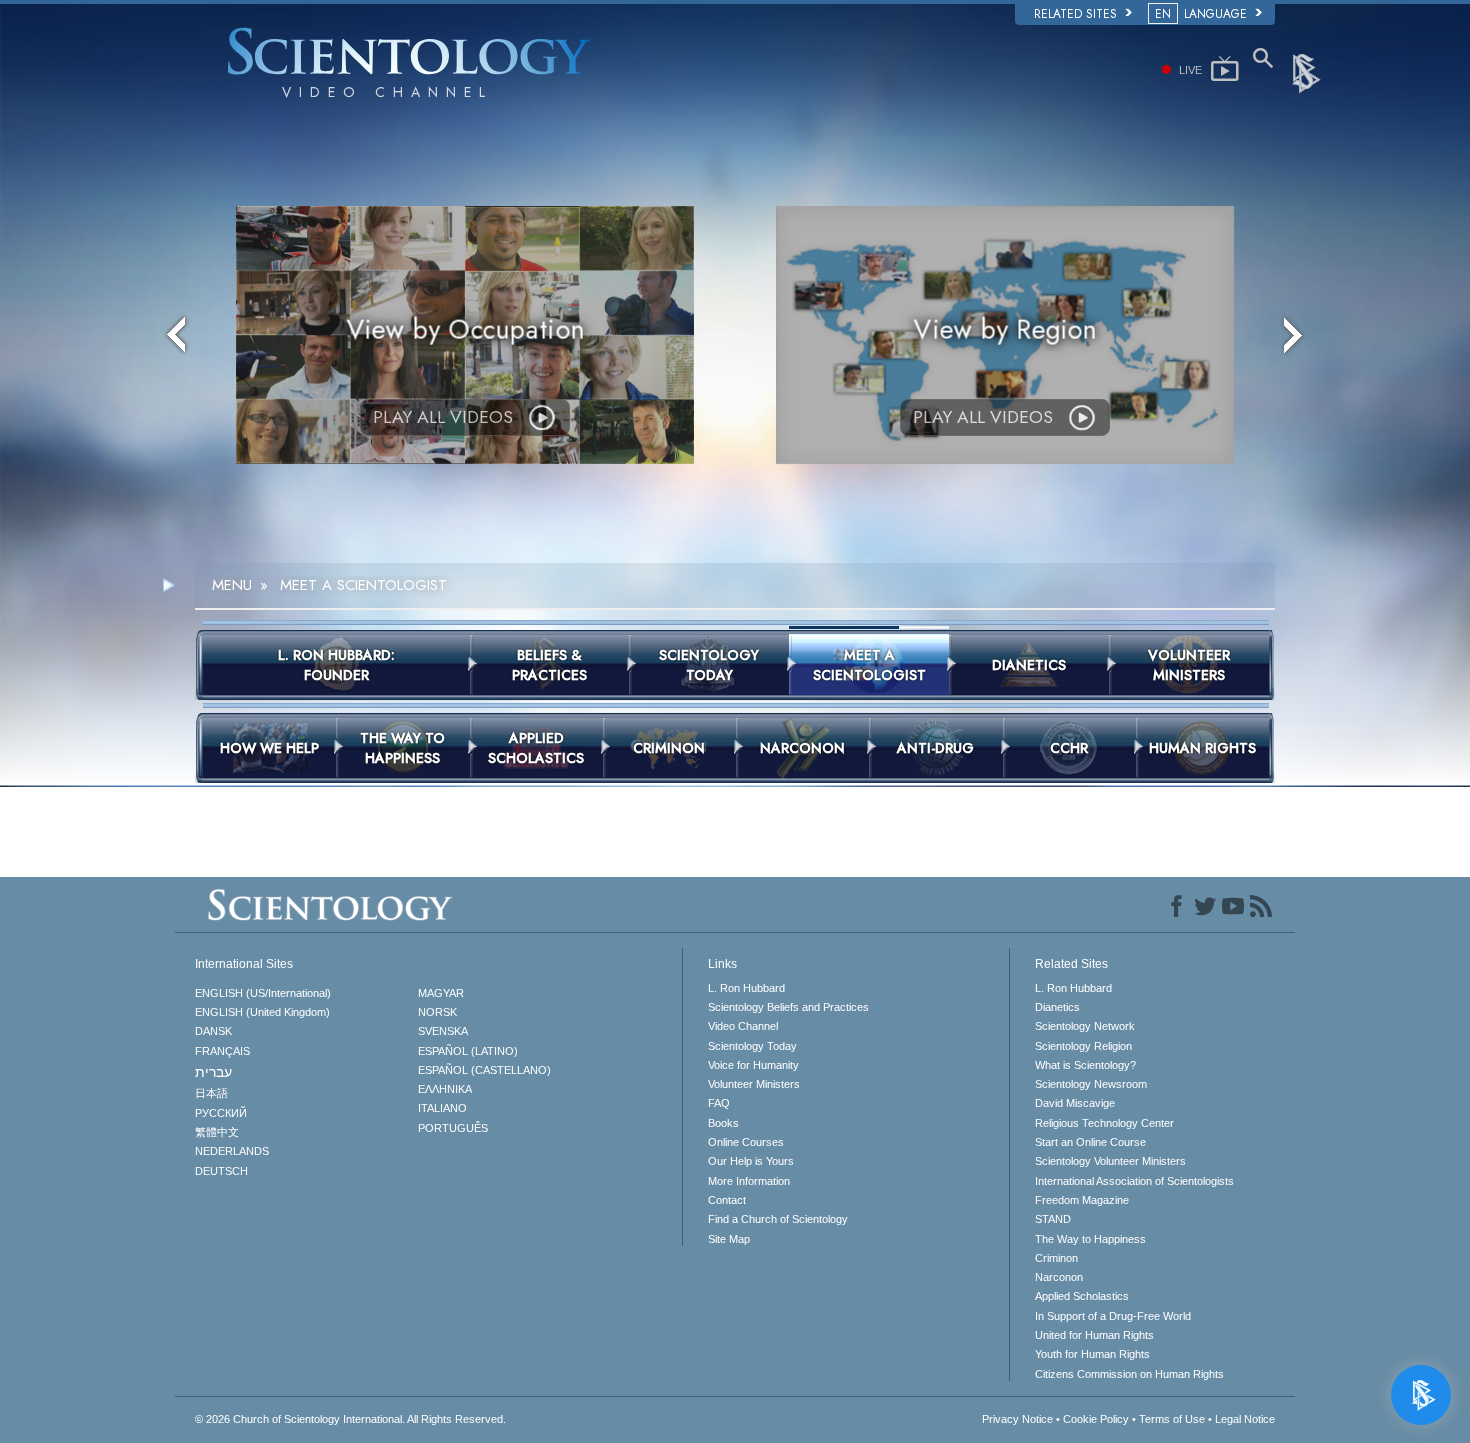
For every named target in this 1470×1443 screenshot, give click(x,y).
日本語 (211, 1093)
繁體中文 (217, 1132)
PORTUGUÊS (453, 1128)
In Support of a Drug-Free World (1113, 1316)
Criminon (1056, 1258)
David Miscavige (1075, 1103)
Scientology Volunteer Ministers (1110, 1161)
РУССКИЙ (221, 1113)
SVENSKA (443, 1031)
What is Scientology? (1085, 1065)
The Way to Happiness (1090, 1239)
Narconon (1059, 1277)
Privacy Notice (1017, 1419)
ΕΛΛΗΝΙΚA (445, 1089)
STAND (1053, 1219)
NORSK (437, 1012)
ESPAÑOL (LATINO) (468, 1051)
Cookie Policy (1096, 1419)
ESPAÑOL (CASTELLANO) (484, 1070)
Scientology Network (1085, 1026)
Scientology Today (752, 1046)
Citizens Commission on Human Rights (1129, 1374)
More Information (749, 1181)
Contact (727, 1200)
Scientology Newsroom (1091, 1084)
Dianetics (1057, 1007)
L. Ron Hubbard (746, 988)
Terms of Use (1172, 1419)
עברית (213, 1072)
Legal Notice (1245, 1419)
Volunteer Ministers (754, 1084)
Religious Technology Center (1104, 1123)
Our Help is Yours (751, 1161)
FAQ (719, 1103)
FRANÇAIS (222, 1051)
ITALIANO (442, 1108)
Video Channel (743, 1026)
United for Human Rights (1094, 1335)
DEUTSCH (221, 1171)
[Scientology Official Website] (1308, 72)
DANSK (213, 1031)
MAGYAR (441, 993)
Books (723, 1123)
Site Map (729, 1239)
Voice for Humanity (753, 1065)
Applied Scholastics (1082, 1296)
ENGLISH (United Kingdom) (262, 1012)
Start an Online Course (1090, 1142)
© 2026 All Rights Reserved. (350, 1419)
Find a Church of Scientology (778, 1219)
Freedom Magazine (1082, 1200)
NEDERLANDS (232, 1151)
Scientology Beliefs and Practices (788, 1007)
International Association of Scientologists (1134, 1181)
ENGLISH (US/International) (263, 993)
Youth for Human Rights (1092, 1354)
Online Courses (746, 1142)
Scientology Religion (1083, 1046)
